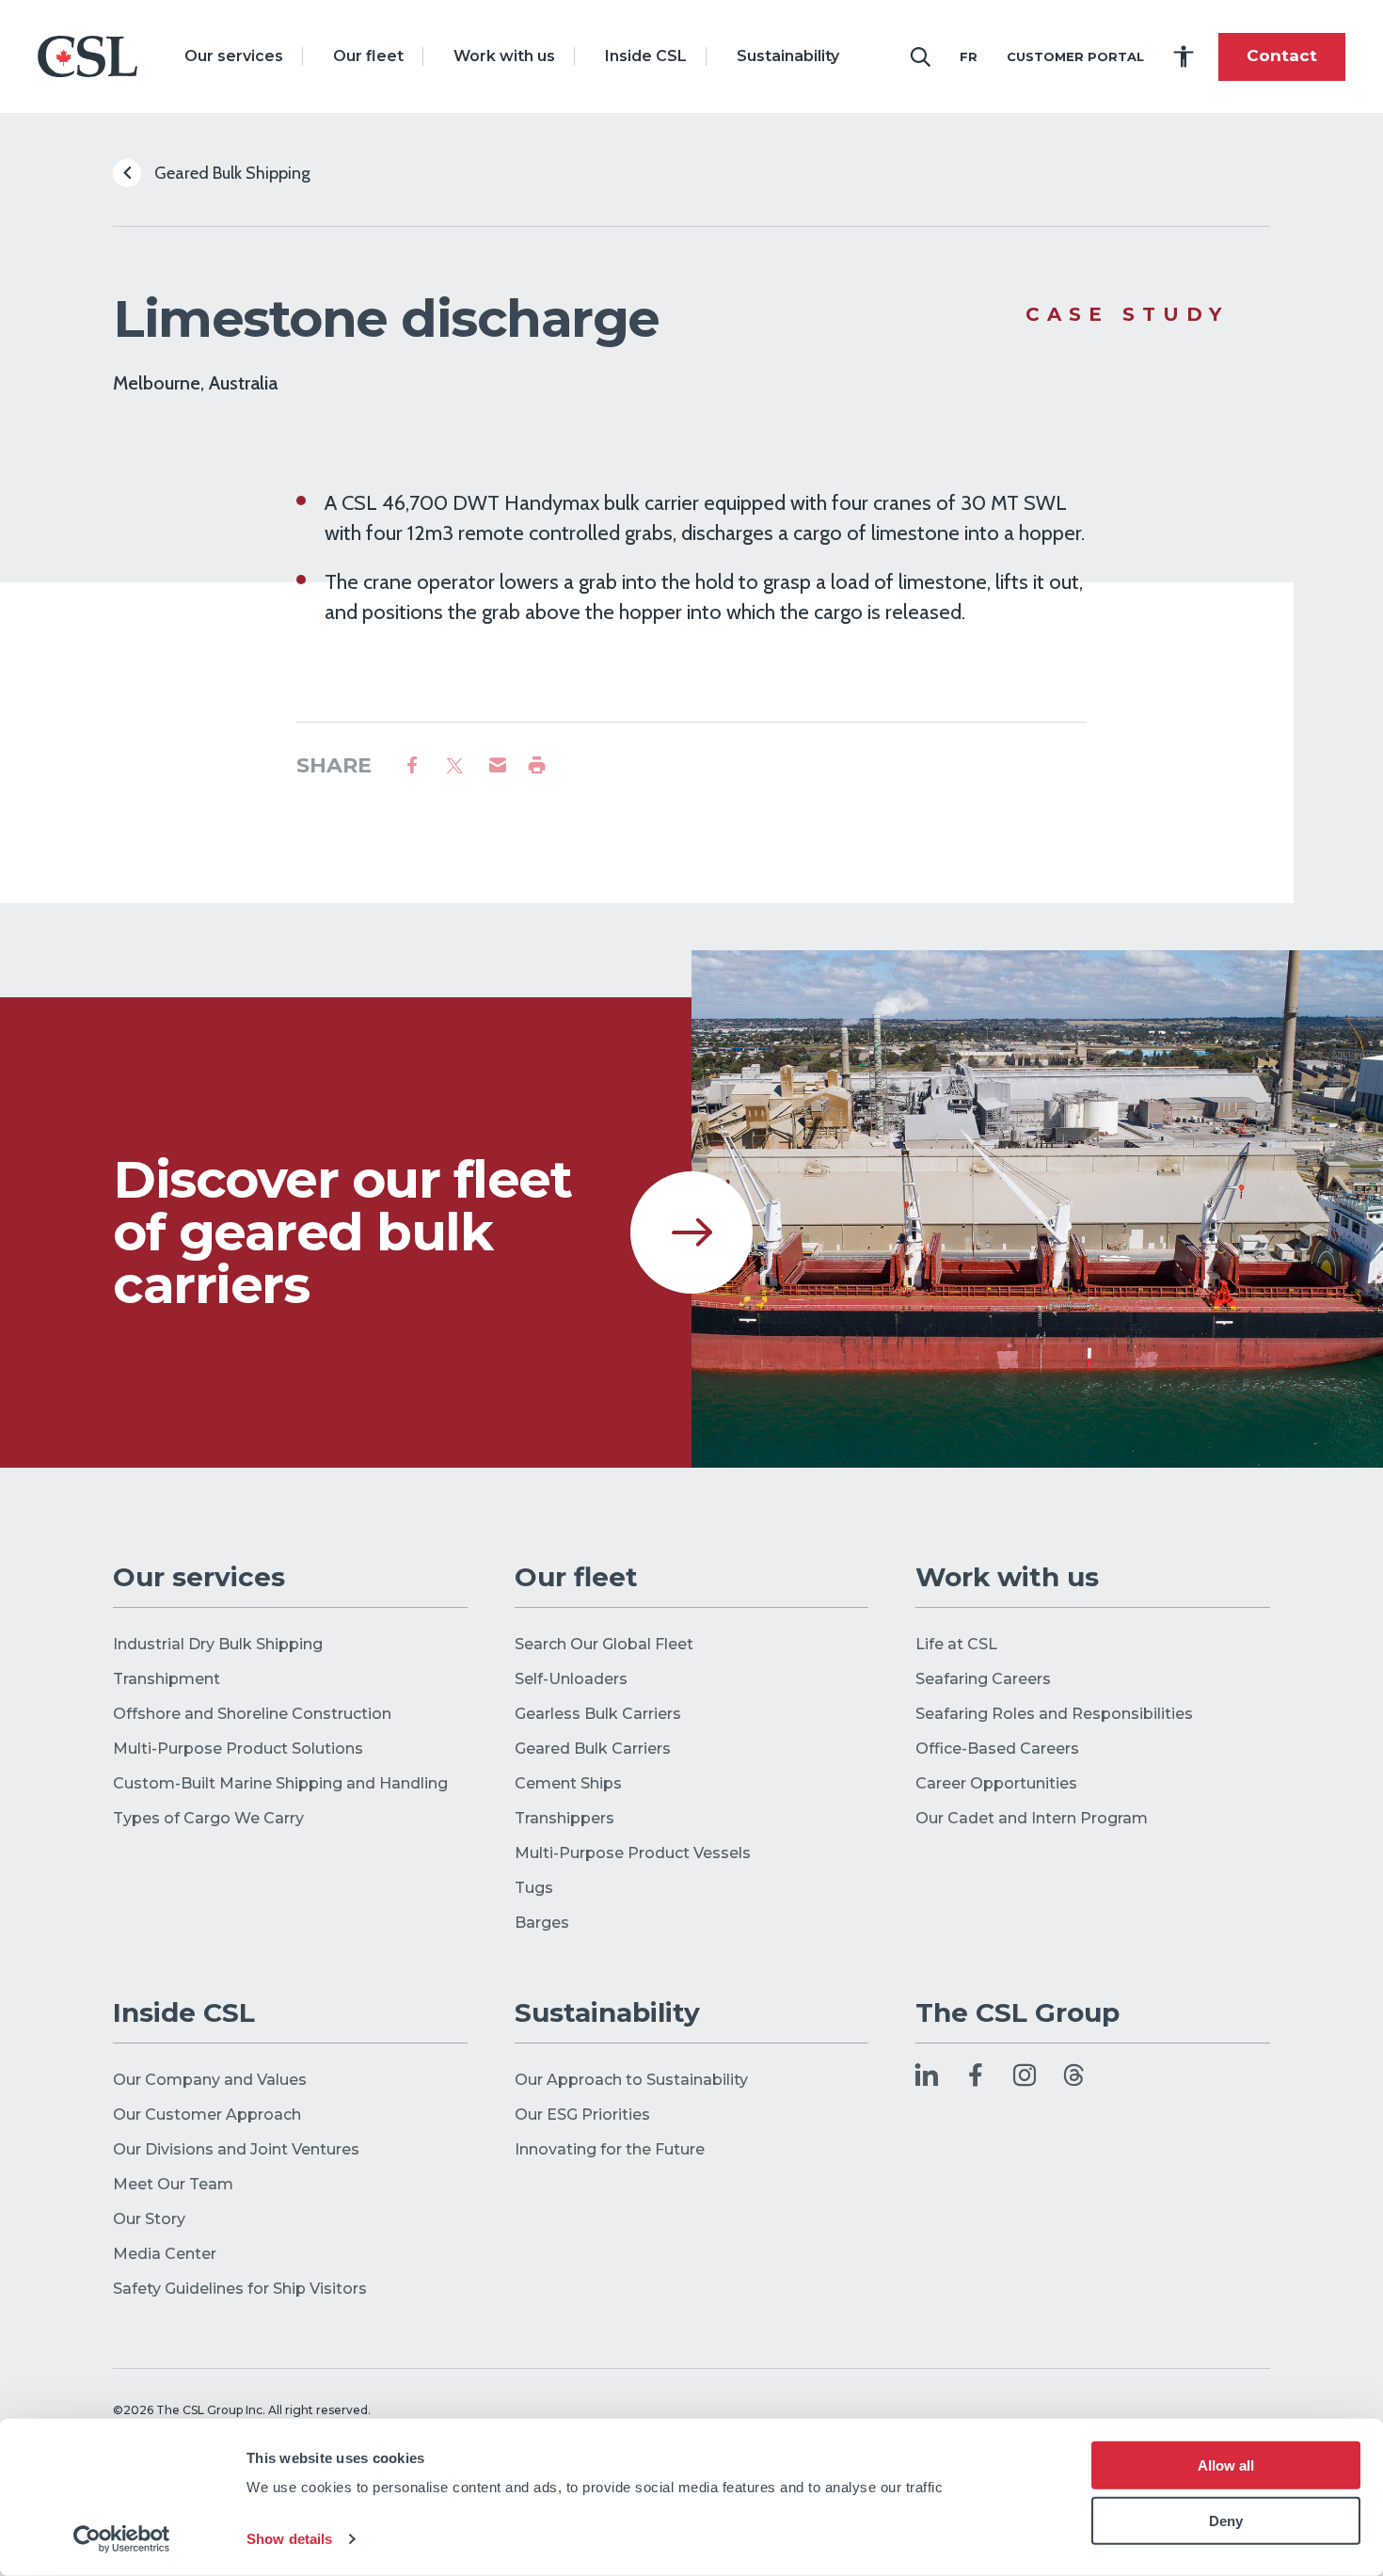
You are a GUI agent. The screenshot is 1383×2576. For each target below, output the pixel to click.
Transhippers (564, 1818)
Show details (289, 2539)
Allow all (1226, 2465)
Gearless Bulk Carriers (598, 1714)
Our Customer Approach (209, 2115)
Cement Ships (568, 1783)
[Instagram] (1025, 2077)
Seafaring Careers (983, 1679)
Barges (542, 1923)
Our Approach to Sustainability (631, 2080)
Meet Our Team (173, 2184)
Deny (1226, 2521)
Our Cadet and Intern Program (1032, 1818)
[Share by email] (498, 766)
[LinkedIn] (927, 2077)
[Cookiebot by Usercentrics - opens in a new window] (122, 2539)
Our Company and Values (210, 2080)
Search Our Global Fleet (604, 1644)
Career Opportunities (996, 1783)
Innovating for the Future (610, 2149)
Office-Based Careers (997, 1749)
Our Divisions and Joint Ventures (236, 2149)
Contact (1282, 56)
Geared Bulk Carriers (593, 1749)
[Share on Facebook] (412, 766)
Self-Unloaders (571, 1679)
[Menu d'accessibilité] (1184, 56)
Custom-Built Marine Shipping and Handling (280, 1783)
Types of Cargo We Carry (208, 1818)
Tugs (534, 1888)
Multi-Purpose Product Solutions (238, 1749)
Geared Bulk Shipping (230, 173)
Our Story (149, 2219)
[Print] (537, 766)
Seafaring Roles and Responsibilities (1054, 1714)
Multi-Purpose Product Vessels (633, 1853)
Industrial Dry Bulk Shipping (218, 1644)
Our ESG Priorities (582, 2115)
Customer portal (1075, 56)
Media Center (165, 2254)
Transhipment (167, 1679)
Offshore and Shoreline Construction (252, 1714)
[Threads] (1073, 2077)
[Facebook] (976, 2077)
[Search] (920, 56)
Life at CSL (956, 1644)
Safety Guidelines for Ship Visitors (240, 2289)
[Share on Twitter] (455, 766)
